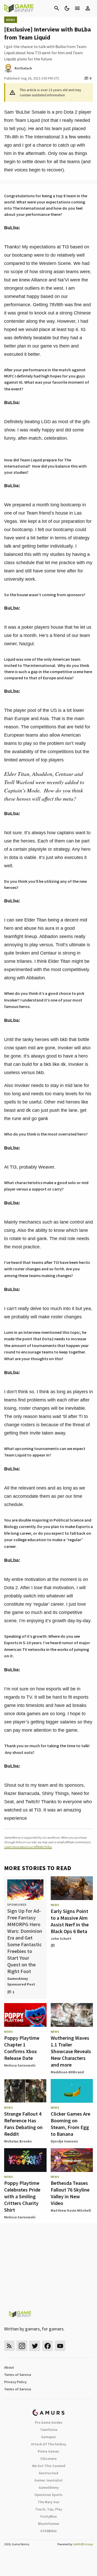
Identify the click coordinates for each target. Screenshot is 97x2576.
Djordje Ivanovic (64, 2141)
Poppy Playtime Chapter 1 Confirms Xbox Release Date (22, 2048)
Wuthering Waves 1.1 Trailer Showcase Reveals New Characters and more (71, 2051)
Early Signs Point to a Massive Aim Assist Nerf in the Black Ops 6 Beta (70, 1921)
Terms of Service (18, 2375)
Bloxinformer (49, 2524)
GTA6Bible (48, 2531)
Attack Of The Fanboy (49, 2444)
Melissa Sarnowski (20, 2065)
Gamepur (48, 2437)
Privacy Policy (15, 2382)
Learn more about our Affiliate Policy (28, 1847)
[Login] (88, 8)
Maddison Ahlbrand (67, 2072)
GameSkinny (49, 2487)
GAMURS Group (83, 2544)
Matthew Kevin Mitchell (71, 2210)
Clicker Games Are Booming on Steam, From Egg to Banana (70, 2124)
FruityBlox (49, 2516)
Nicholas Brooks (18, 2141)
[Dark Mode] (67, 8)
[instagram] (22, 2346)
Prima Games (48, 2451)
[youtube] (60, 2346)
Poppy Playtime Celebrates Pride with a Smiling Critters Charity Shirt (22, 2196)
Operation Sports (48, 2495)
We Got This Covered (49, 2466)
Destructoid (48, 2473)
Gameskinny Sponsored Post (21, 1981)
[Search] (57, 8)
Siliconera (48, 2459)
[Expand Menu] (77, 8)
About (9, 2367)
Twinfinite (49, 2430)
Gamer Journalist (48, 2480)
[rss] (9, 2346)
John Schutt (61, 1939)
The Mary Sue (48, 2502)
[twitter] (35, 2346)
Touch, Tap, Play (49, 2509)
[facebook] (47, 2346)
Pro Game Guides (49, 2422)
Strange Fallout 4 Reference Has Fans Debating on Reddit (23, 2124)
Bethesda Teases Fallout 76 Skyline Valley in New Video (70, 2193)
